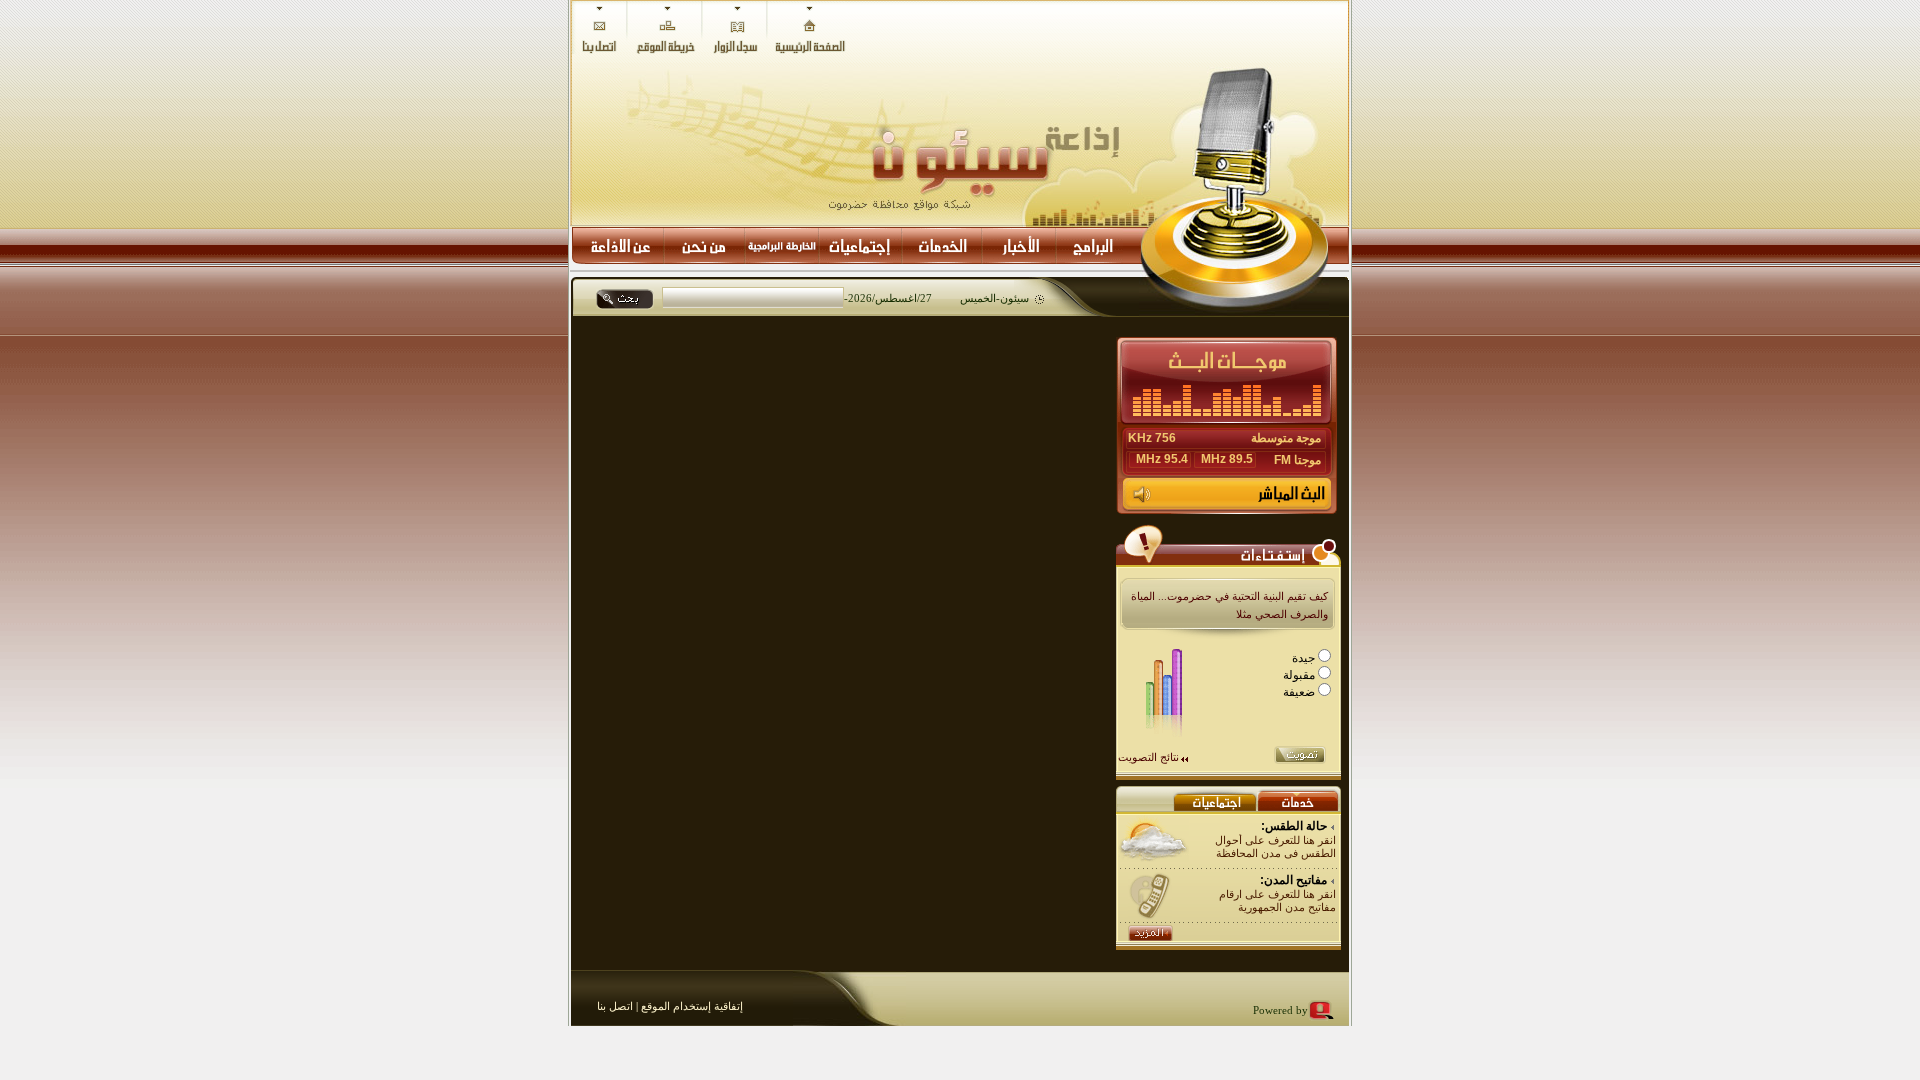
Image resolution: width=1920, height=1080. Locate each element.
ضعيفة (1300, 692)
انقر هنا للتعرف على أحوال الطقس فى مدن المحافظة (1275, 846)
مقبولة (1300, 675)
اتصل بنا (615, 1006)
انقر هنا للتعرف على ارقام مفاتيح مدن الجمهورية (1277, 900)
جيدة (1305, 658)
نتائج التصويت (1148, 757)
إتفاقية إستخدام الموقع (690, 1006)
